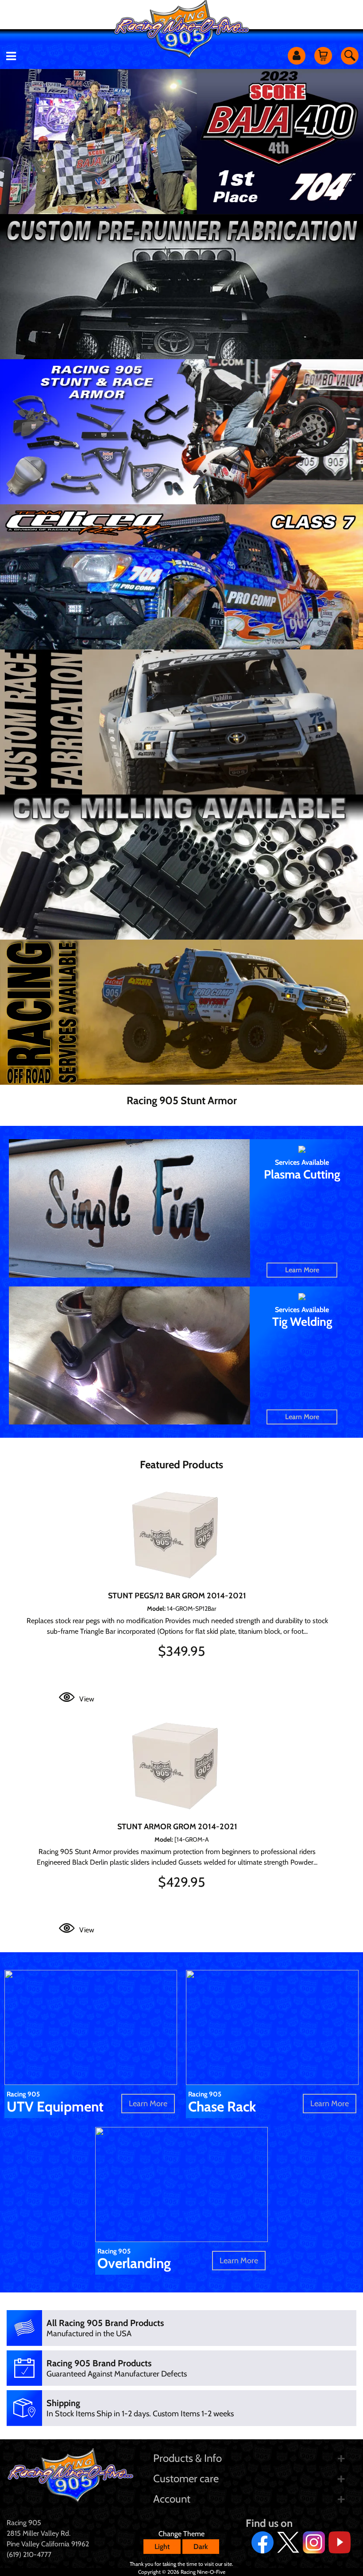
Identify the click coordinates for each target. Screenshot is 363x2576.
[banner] (181, 287)
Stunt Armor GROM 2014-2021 (177, 1827)
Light (162, 2547)
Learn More (302, 1270)
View (87, 1699)
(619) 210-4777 (29, 2555)
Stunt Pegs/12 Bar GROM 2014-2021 (177, 1596)
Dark (201, 2547)
